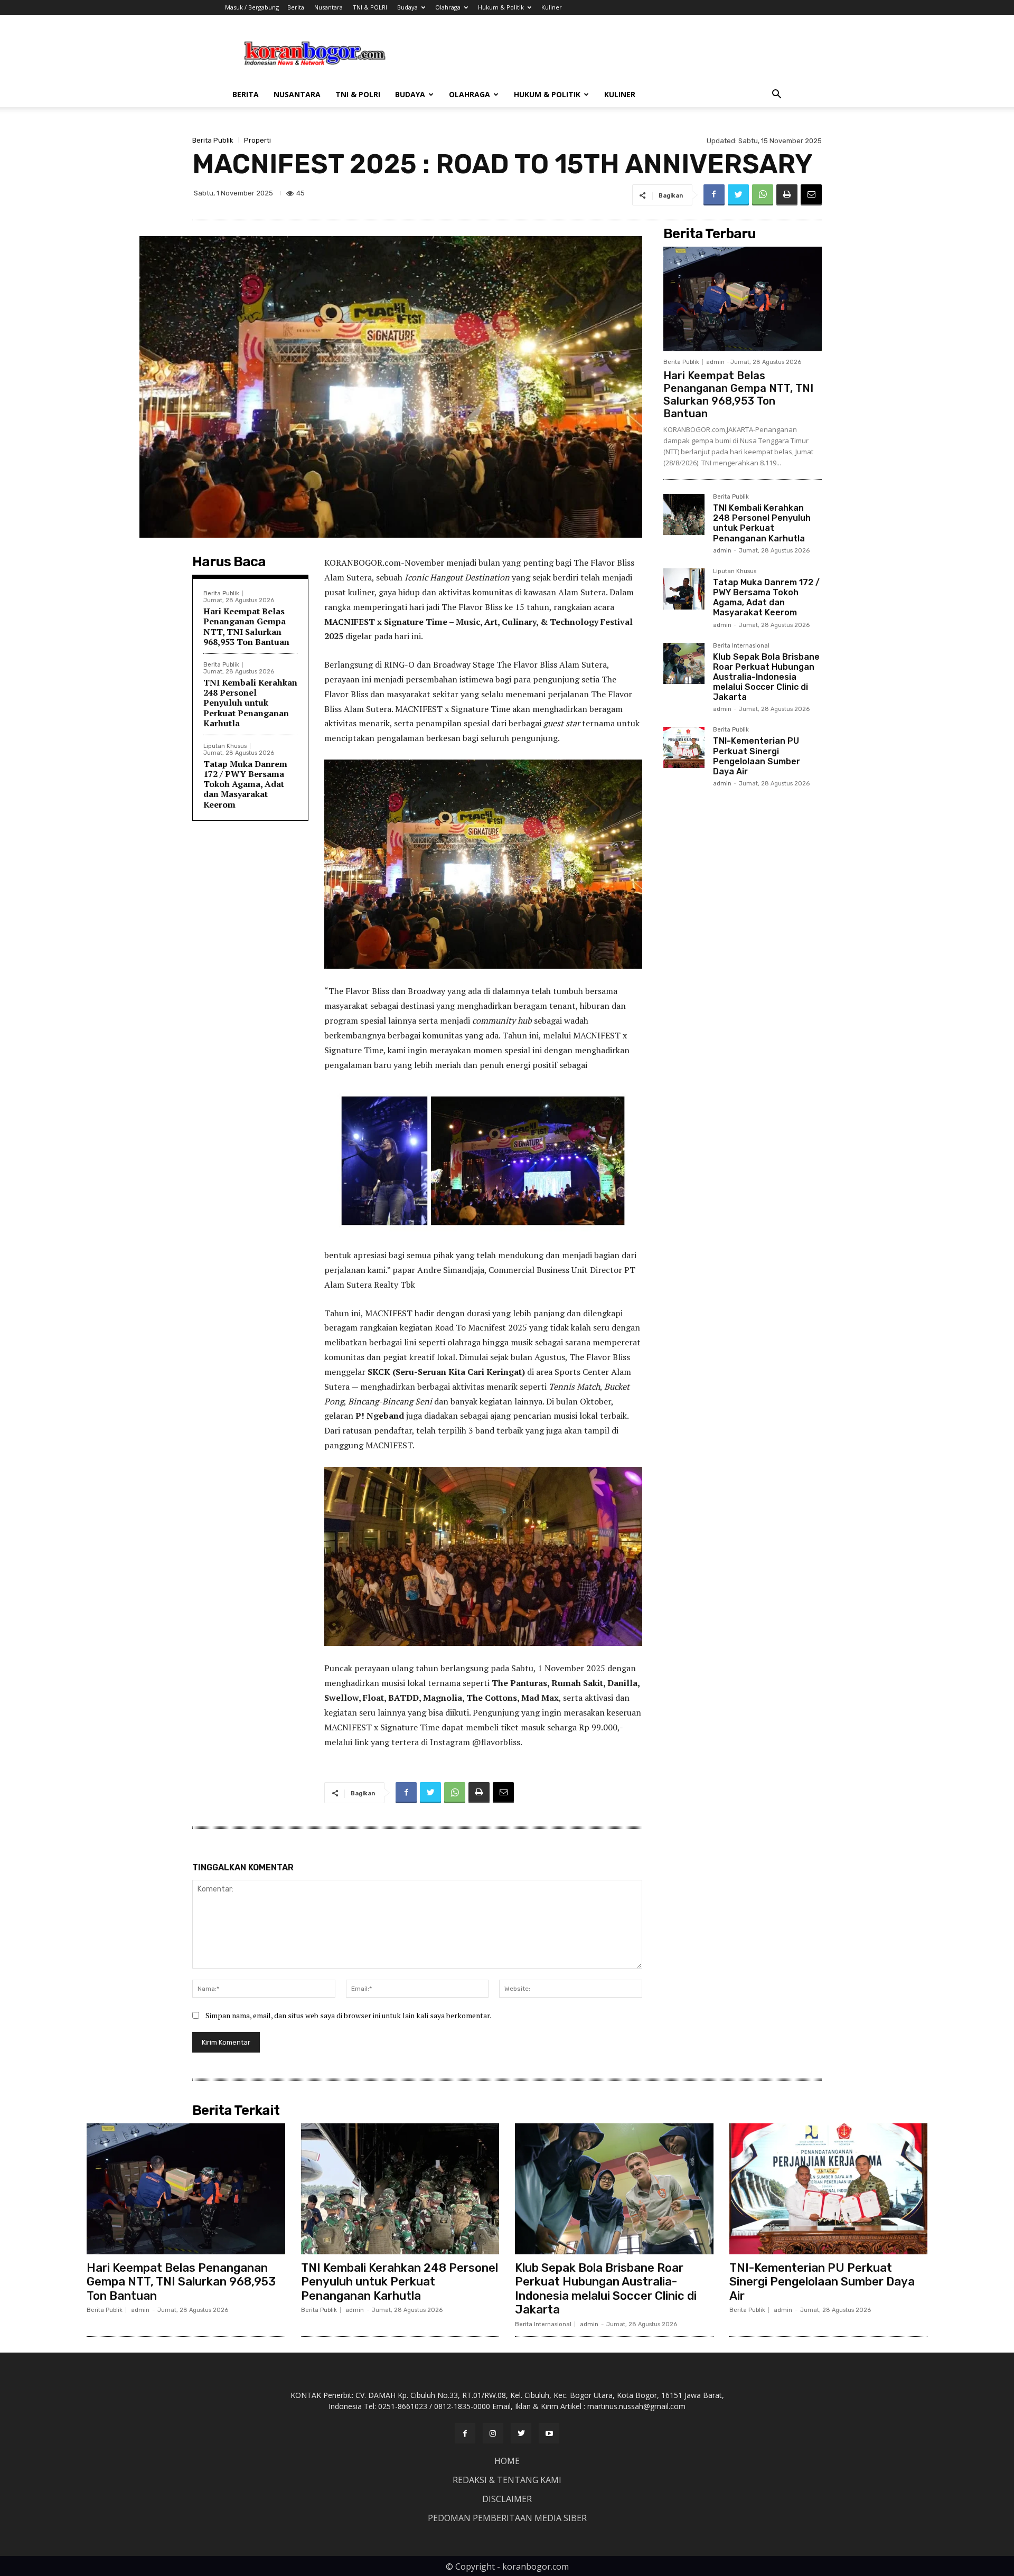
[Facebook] (714, 195)
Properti (257, 140)
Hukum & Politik (501, 7)
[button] (776, 95)
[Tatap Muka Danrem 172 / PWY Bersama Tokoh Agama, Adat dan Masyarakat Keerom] (684, 589)
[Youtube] (549, 2433)
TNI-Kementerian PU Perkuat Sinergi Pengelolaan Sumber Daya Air (757, 756)
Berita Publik (213, 140)
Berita (296, 7)
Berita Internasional (741, 646)
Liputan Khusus (225, 746)
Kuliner (552, 7)
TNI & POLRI (370, 7)
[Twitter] (738, 195)
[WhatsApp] (763, 195)
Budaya (407, 7)
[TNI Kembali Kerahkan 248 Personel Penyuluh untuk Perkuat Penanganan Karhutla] (684, 514)
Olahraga (448, 7)
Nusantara (328, 7)
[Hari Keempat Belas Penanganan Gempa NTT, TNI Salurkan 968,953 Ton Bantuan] (743, 299)
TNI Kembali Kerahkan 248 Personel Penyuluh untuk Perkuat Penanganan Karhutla (250, 703)
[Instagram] (493, 2433)
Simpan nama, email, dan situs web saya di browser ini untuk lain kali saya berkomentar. (348, 2015)
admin (715, 362)
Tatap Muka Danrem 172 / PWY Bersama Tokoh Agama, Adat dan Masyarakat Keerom (245, 784)
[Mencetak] (787, 195)
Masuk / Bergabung (252, 7)
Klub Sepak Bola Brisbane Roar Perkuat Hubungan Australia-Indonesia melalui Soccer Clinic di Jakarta (766, 677)
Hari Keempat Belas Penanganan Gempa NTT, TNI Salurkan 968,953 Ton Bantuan (246, 626)
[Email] (811, 195)
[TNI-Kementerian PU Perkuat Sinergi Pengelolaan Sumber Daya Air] (684, 747)
